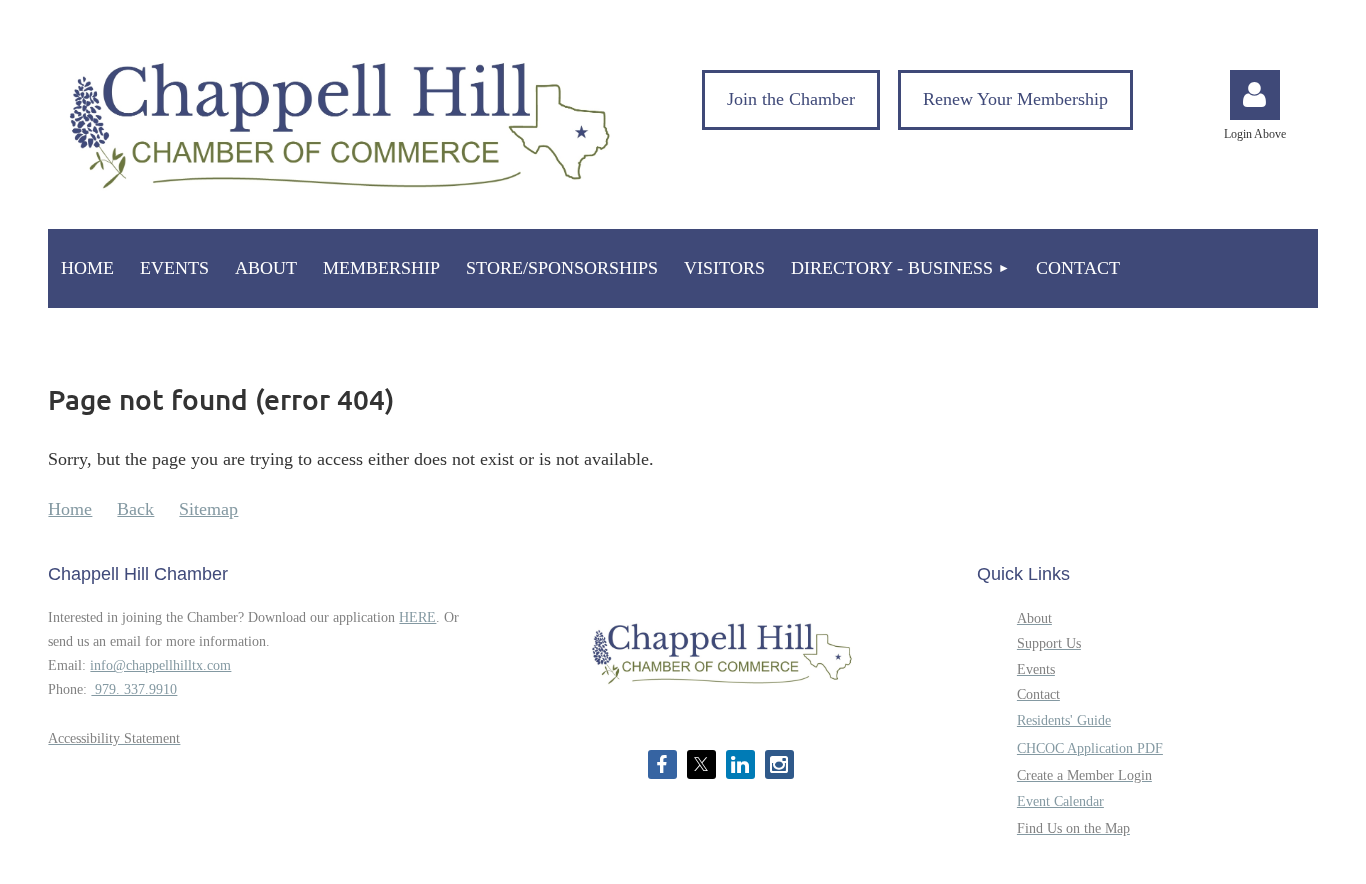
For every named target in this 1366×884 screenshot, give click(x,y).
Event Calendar (1060, 801)
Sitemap (208, 509)
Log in (1255, 95)
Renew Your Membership (1015, 99)
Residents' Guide (1064, 720)
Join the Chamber (791, 99)
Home (70, 509)
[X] (701, 764)
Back (135, 509)
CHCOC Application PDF (1090, 748)
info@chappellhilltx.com (160, 665)
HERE (417, 617)
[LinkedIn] (740, 764)
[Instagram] (779, 764)
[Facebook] (662, 764)
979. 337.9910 (134, 689)
